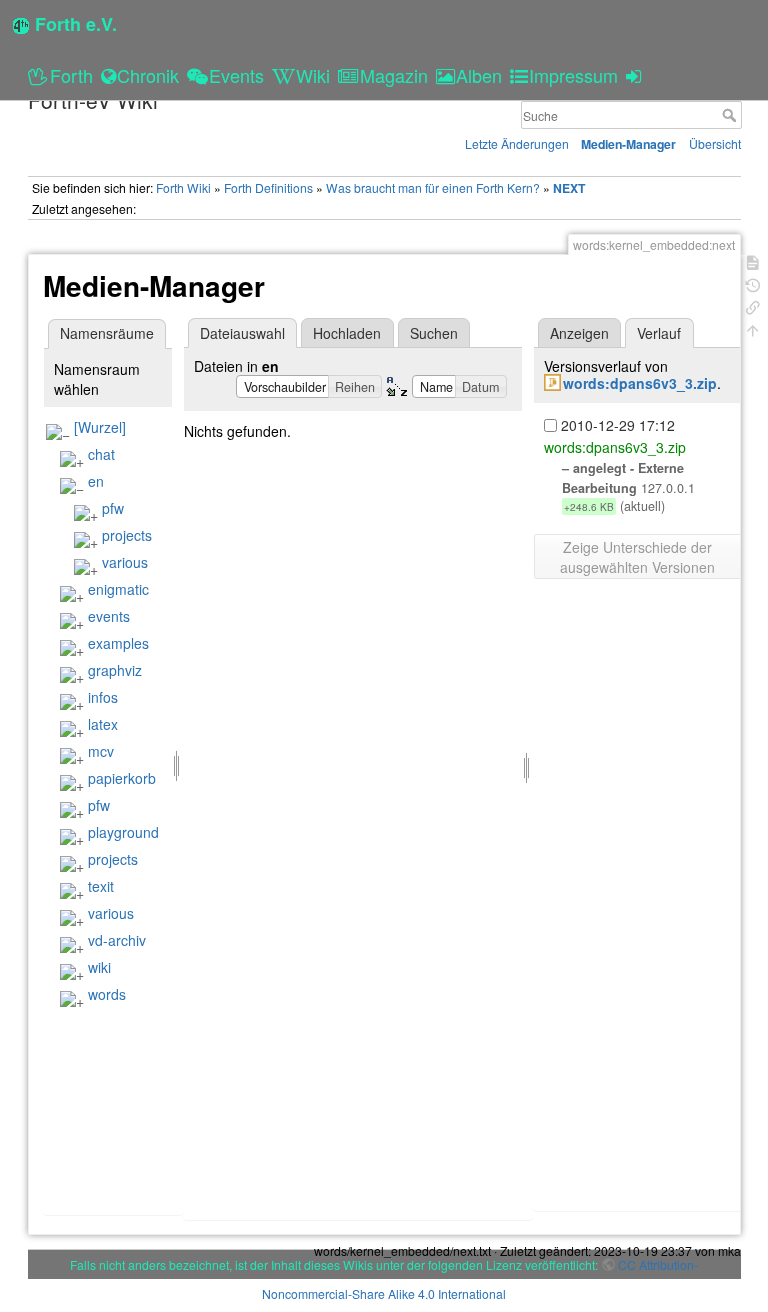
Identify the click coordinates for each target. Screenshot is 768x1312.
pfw (113, 508)
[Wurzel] (100, 427)
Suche (731, 115)
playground (123, 832)
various (125, 562)
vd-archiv (117, 940)
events (109, 616)
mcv (101, 751)
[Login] (636, 75)
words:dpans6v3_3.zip (640, 383)
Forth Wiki (183, 187)
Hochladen (347, 333)
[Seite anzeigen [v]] (753, 260)
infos (103, 697)
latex (103, 724)
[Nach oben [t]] (753, 328)
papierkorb (122, 778)
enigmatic (118, 589)
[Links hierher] (753, 305)
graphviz (115, 670)
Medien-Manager (628, 144)
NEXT (569, 188)
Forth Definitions (268, 187)
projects (127, 535)
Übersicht (715, 143)
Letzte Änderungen (517, 143)
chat (101, 454)
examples (118, 643)
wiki (99, 967)
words (107, 994)
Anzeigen (579, 333)
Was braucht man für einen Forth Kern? (433, 187)
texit (101, 886)
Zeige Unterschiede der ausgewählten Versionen (637, 557)
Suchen (434, 333)
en (96, 481)
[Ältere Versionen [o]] (753, 283)
